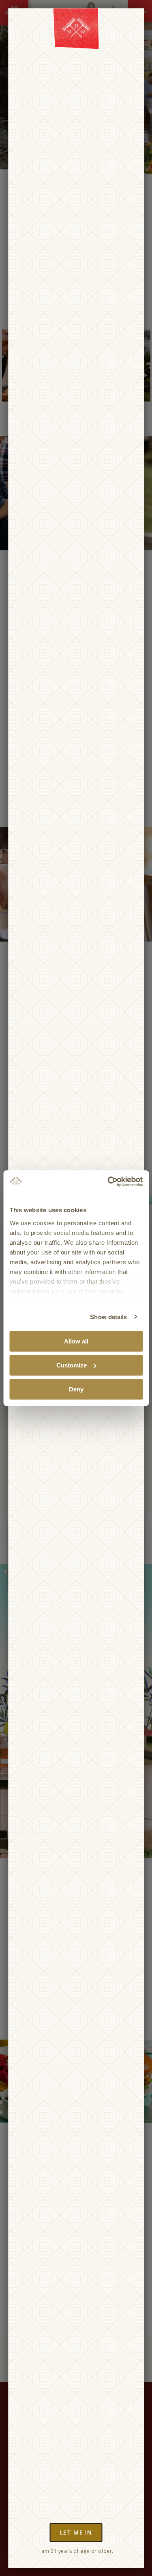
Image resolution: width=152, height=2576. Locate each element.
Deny (76, 1389)
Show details (108, 1316)
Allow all (76, 1341)
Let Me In (76, 2532)
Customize (72, 1365)
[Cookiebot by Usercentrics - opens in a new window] (108, 1181)
